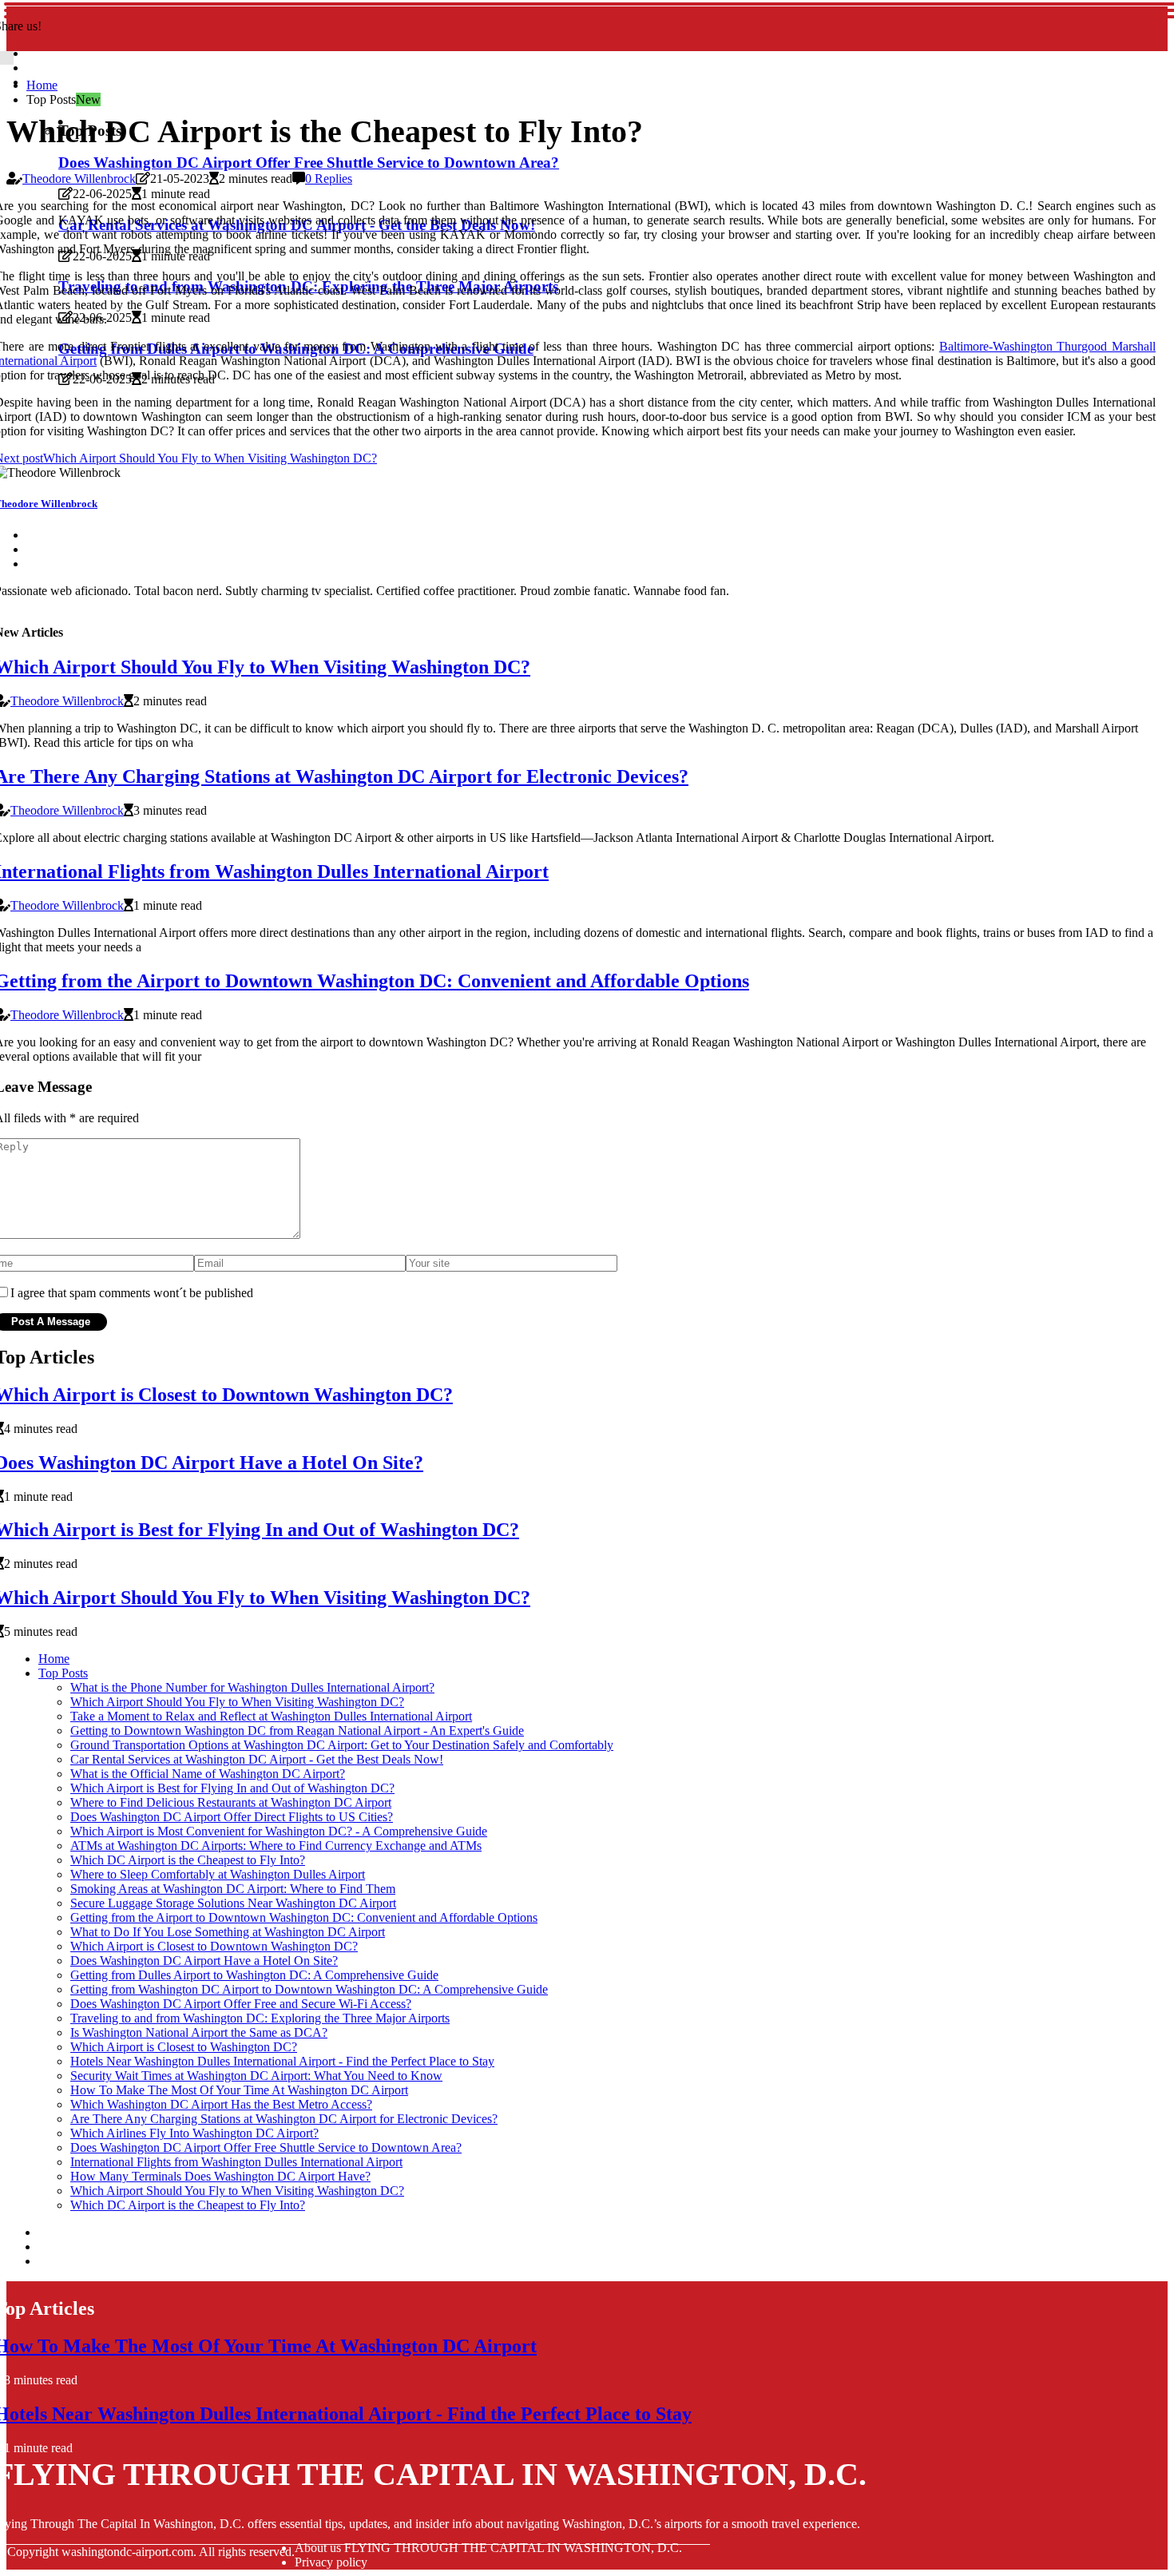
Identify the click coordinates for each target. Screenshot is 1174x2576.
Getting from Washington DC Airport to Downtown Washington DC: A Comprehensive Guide (309, 1989)
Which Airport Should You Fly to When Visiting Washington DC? (237, 1702)
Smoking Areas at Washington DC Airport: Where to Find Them (233, 1889)
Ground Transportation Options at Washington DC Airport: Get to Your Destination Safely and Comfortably (342, 1745)
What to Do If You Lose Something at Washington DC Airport (228, 1932)
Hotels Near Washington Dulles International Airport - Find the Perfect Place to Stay (282, 2061)
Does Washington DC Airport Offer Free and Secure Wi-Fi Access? (241, 2004)
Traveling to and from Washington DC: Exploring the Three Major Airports (260, 2018)
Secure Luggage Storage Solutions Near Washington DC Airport (233, 1903)
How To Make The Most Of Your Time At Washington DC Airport (239, 2090)
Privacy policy (331, 2562)
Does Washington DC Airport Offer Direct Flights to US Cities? (232, 1817)
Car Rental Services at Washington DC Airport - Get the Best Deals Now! (257, 1759)
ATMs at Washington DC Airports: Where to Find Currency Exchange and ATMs (276, 1846)
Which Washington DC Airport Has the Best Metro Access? (221, 2104)
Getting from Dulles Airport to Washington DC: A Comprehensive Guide (254, 1975)
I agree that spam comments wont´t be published (132, 1293)
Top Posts (63, 1673)
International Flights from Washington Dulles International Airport (236, 2162)
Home (42, 85)
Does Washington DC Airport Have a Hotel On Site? (204, 1961)
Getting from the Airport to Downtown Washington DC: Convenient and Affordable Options (304, 1917)
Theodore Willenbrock (79, 179)
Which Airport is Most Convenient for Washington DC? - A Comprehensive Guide (279, 1831)
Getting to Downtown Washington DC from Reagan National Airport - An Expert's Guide (297, 1731)
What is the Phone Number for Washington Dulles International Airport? (252, 1687)
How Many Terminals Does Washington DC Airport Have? (220, 2176)
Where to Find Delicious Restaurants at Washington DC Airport (231, 1802)
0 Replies (329, 179)
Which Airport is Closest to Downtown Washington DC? (214, 1946)
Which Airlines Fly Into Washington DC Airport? (194, 2133)
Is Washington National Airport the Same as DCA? (199, 2032)
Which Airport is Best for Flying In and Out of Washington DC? (232, 1788)
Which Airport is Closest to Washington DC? (184, 2047)
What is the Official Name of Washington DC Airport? (208, 1774)
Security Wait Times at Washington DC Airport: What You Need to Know (256, 2076)
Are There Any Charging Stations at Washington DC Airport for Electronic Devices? (284, 2119)
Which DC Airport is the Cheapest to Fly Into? (188, 1860)
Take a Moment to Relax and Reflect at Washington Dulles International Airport (271, 1716)
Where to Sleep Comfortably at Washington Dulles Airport (218, 1874)
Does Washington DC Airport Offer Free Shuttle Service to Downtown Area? (309, 163)
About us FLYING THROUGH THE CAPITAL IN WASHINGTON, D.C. (488, 2548)
